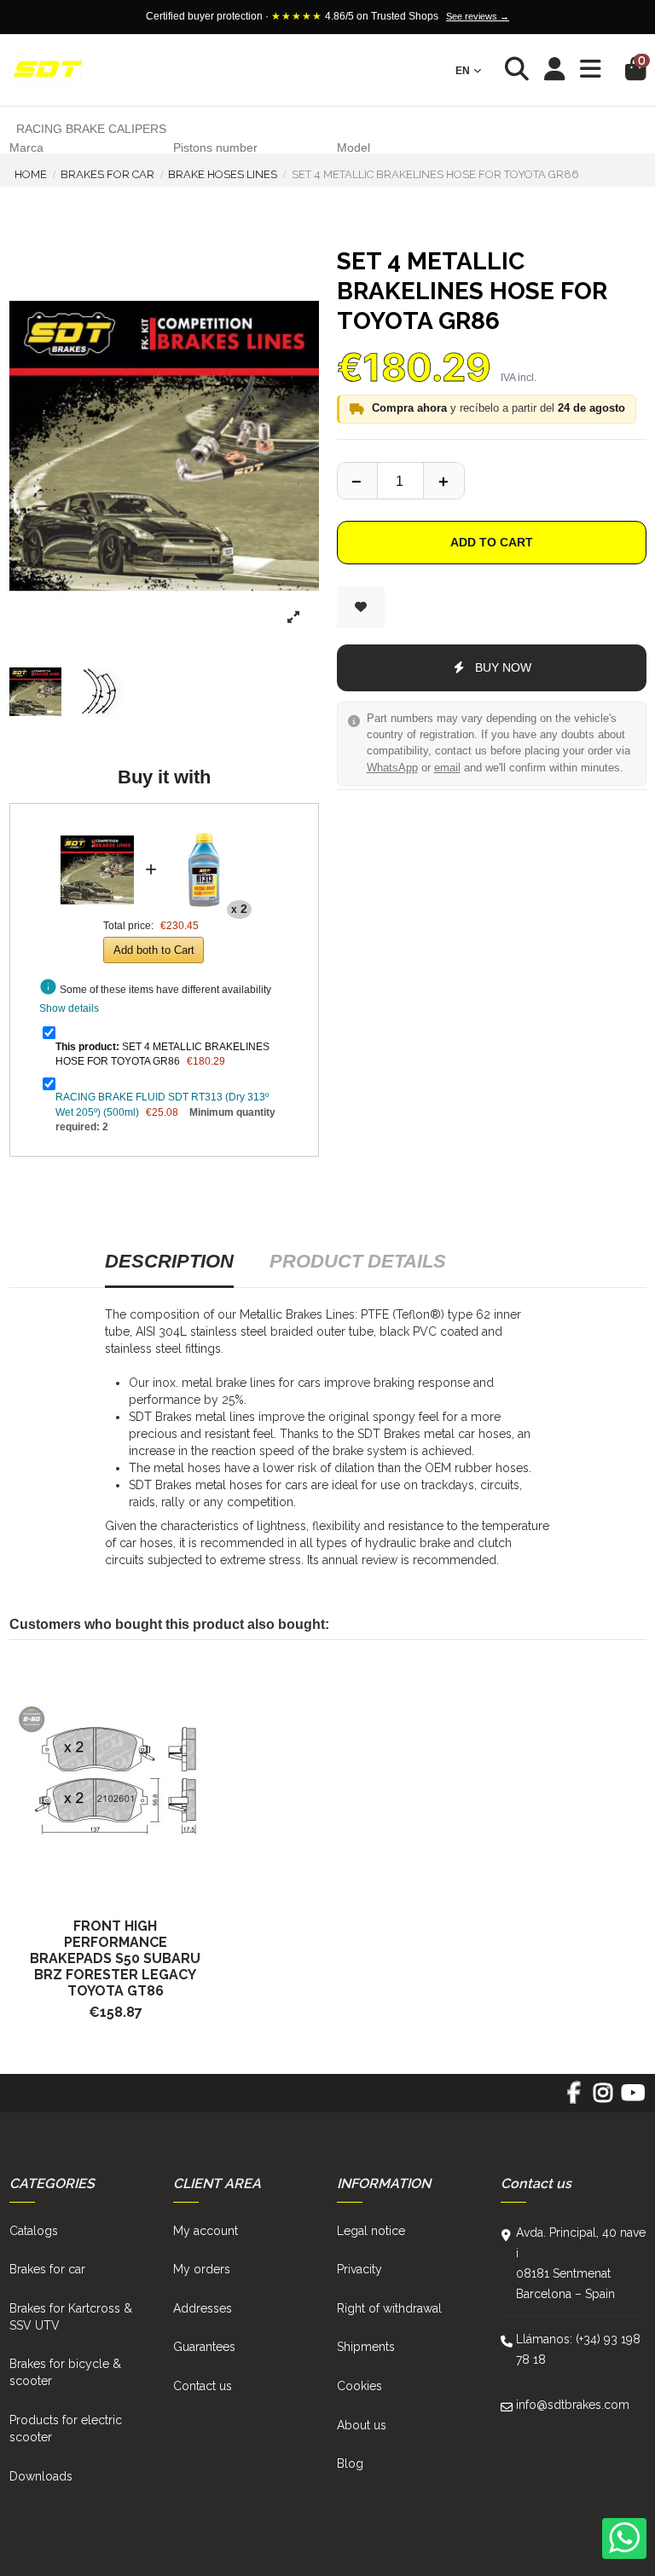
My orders (202, 2269)
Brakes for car (47, 2269)
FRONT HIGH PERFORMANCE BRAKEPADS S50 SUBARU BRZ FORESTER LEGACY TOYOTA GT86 (115, 1958)
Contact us (203, 2386)
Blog (350, 2463)
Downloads (41, 2476)
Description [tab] (169, 1261)
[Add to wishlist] (361, 607)
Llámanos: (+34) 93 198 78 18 (578, 2349)
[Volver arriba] (443, 481)
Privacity (359, 2269)
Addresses (203, 2308)
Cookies (359, 2386)
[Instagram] (603, 2099)
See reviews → (478, 16)
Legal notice (371, 2231)
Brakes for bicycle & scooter (65, 2372)
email (447, 768)
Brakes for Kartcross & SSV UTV (71, 2317)
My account (206, 2231)
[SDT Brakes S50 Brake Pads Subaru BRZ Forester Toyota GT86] (116, 1781)
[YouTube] (632, 2099)
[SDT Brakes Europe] (48, 70)
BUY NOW (503, 667)
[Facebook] (574, 2099)
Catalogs (34, 2231)
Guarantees (204, 2347)
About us (362, 2425)
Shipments (366, 2347)
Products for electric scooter (66, 2429)
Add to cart (492, 542)
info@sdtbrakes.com (573, 2405)
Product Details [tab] (358, 1261)
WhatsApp (392, 768)
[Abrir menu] (591, 69)
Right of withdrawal (389, 2308)
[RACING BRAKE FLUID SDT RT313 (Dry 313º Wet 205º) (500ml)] (205, 829)
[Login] (555, 70)
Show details (69, 1008)
